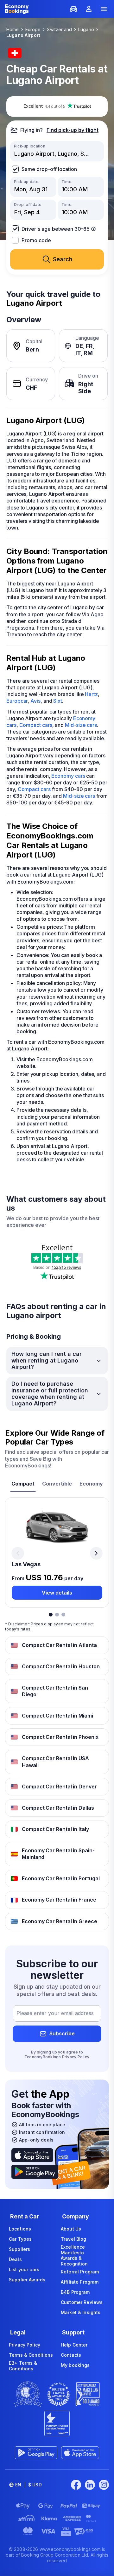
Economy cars (68, 776)
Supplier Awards (27, 2280)
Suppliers (19, 2249)
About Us (71, 2229)
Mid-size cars (81, 725)
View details (57, 1593)
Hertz (91, 694)
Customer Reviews (82, 2302)
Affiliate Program (80, 2282)
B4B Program (75, 2292)
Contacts (71, 2355)
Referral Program (80, 2272)
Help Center (74, 2345)
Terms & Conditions (31, 2355)
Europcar (17, 701)
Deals (15, 2259)
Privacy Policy (76, 2057)
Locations (20, 2229)
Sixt (58, 701)
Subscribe (62, 2033)
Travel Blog (74, 2239)
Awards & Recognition (74, 2261)
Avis (35, 701)
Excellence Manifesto (73, 2250)
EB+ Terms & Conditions (23, 2366)
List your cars (24, 2269)
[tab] (23, 1484)
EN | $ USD (28, 2485)
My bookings (75, 2365)
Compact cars (36, 725)
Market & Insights (81, 2312)
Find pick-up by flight (73, 130)
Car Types (20, 2239)
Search (63, 259)
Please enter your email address (55, 2013)
